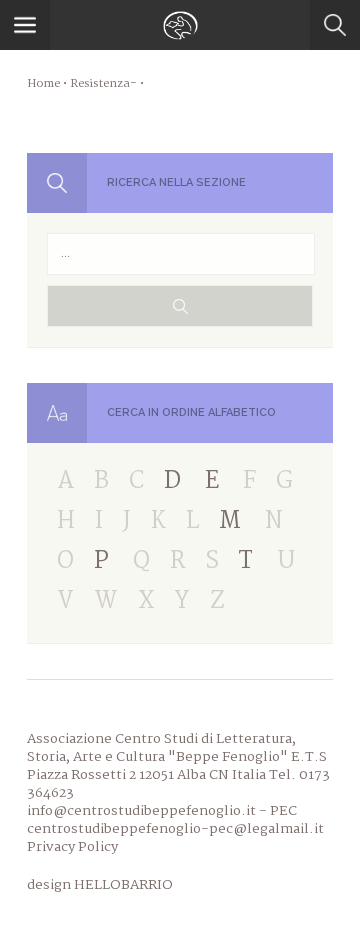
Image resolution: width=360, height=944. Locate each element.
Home (43, 84)
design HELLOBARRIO (100, 885)
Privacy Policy (72, 847)
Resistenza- (105, 84)
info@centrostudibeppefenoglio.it (141, 811)
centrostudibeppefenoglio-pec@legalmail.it (175, 829)
